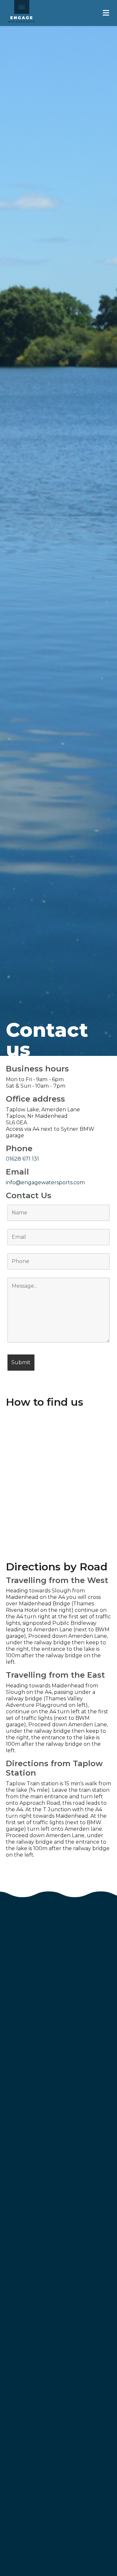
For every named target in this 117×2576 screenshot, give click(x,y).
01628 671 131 (22, 1159)
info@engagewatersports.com (45, 1182)
